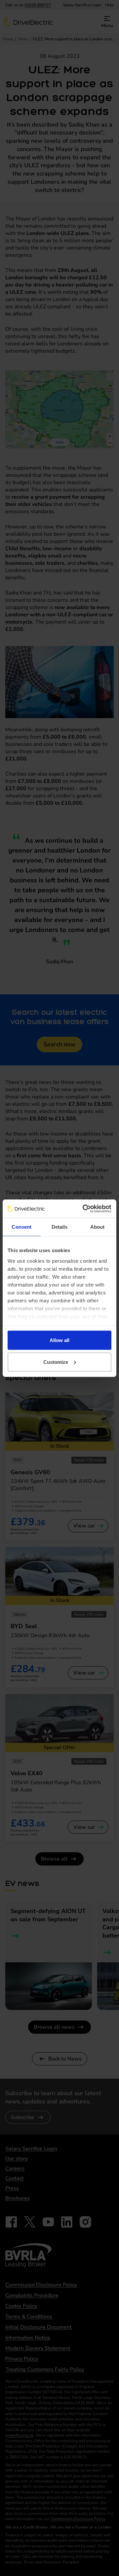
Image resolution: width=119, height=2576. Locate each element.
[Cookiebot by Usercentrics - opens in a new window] (84, 1209)
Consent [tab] (21, 1227)
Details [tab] (60, 1227)
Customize (56, 1362)
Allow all (59, 1340)
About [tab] (98, 1227)
